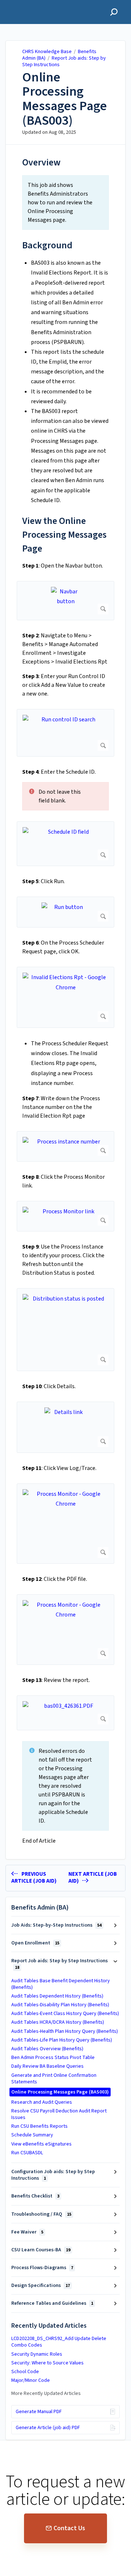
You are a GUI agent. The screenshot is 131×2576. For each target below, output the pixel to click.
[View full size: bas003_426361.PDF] (65, 1713)
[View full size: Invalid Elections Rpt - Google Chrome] (65, 997)
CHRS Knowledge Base (47, 52)
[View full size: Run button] (65, 912)
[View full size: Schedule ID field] (65, 844)
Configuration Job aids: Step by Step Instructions (53, 2175)
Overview (41, 162)
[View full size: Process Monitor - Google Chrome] (65, 1524)
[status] (65, 203)
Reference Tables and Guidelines (52, 2303)
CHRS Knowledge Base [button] (39, 4)
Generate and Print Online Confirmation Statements (54, 2079)
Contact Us (69, 2528)
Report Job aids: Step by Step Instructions (64, 61)
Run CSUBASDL (28, 2153)
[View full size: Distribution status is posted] (65, 1329)
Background (47, 245)
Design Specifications (41, 2285)
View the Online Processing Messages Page (64, 535)
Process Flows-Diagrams (42, 2268)
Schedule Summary (32, 2135)
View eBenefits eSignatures (41, 2144)
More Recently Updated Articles (46, 2393)
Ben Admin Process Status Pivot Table (53, 2058)
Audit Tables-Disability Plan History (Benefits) (60, 2005)
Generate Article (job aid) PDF (48, 2428)
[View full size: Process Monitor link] (65, 1216)
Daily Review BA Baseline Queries (47, 2066)
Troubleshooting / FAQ (41, 2214)
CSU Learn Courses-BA (41, 2250)
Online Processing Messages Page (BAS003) (65, 99)
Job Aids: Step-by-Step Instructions (56, 1925)
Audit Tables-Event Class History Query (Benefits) (65, 2014)
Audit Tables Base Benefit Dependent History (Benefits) (61, 1984)
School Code (25, 2372)
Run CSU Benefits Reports (39, 2126)
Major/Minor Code (31, 2380)
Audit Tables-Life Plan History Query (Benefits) (62, 2040)
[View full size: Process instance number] (65, 1146)
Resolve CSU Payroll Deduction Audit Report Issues (59, 2114)
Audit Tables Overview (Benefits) (47, 2049)
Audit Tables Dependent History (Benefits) (57, 1996)
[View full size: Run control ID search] (65, 733)
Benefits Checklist (35, 2196)
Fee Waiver (27, 2232)
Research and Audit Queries (42, 2102)
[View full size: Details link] (65, 1427)
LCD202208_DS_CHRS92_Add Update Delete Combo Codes (59, 2342)
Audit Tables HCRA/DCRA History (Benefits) (58, 2022)
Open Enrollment (35, 1943)
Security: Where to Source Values (47, 2363)
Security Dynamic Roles (37, 2354)
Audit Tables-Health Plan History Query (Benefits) (65, 2031)
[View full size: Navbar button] (65, 601)
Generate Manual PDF (39, 2412)
